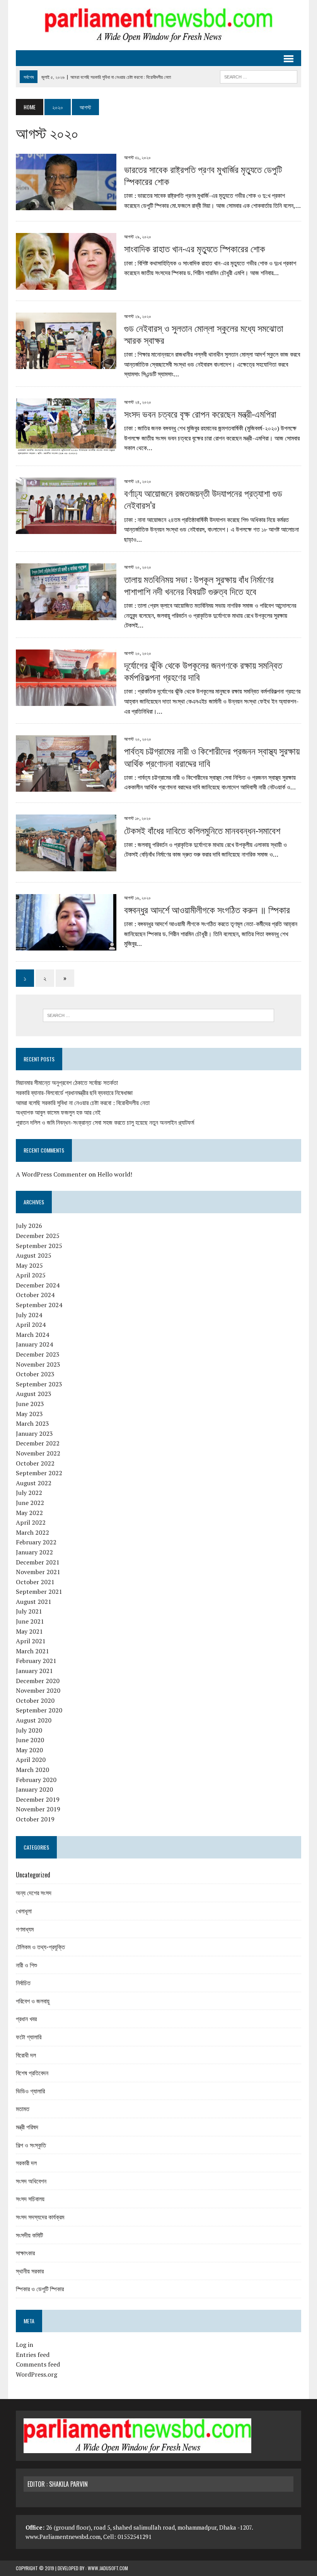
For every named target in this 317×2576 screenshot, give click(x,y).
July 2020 (29, 1730)
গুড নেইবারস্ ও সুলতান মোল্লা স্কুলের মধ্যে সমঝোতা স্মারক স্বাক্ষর (204, 334)
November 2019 (38, 1809)
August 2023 (34, 1394)
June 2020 (30, 1740)
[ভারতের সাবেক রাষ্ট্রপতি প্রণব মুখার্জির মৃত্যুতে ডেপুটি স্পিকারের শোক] (66, 205)
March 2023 (32, 1423)
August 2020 (34, 1720)
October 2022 (35, 1463)
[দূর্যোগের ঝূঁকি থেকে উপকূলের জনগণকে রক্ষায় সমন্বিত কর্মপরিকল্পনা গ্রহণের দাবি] (66, 701)
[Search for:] (158, 1015)
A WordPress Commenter (51, 1174)
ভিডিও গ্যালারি (30, 2091)
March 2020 (32, 1770)
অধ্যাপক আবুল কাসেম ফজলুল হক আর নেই (58, 1112)
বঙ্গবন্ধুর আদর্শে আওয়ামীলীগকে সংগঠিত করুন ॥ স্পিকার (207, 909)
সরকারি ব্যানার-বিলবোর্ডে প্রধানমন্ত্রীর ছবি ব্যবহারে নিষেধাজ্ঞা (74, 1093)
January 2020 (34, 1789)
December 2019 (38, 1799)
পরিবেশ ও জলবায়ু (33, 2001)
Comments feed (38, 2364)
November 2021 (38, 1572)
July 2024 (29, 1315)
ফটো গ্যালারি (29, 2037)
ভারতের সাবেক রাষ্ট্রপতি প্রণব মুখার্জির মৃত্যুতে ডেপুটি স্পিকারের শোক (203, 175)
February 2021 (36, 1661)
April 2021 (31, 1641)
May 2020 (29, 1750)
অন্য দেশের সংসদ (34, 1892)
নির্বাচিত (23, 1983)
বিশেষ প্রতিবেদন (32, 2073)
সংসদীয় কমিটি (29, 2235)
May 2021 (29, 1631)
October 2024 (35, 1295)
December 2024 (38, 1285)
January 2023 (34, 1433)
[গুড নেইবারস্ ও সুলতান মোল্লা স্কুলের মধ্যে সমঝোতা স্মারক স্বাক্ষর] (66, 364)
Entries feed (33, 2355)
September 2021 (39, 1592)
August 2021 (34, 1602)
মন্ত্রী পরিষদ (27, 2127)
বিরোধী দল (26, 2055)
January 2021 (34, 1671)
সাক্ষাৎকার (25, 2253)
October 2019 (35, 1819)
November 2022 (38, 1453)
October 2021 (35, 1582)
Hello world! (115, 1174)
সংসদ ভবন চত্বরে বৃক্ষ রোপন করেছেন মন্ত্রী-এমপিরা (200, 413)
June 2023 (30, 1404)
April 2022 (31, 1522)
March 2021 (32, 1651)
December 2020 (38, 1681)
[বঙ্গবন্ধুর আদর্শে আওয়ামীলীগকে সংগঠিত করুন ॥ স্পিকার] (66, 945)
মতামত (23, 2108)
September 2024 (39, 1305)
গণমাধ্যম (25, 1929)
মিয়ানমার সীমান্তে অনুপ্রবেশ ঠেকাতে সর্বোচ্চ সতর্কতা (67, 1083)
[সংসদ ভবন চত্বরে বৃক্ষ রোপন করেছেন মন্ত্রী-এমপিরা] (66, 450)
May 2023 (29, 1414)
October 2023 (35, 1374)
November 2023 (38, 1364)
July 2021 (29, 1611)
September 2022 (39, 1473)
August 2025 (34, 1255)
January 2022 (34, 1552)
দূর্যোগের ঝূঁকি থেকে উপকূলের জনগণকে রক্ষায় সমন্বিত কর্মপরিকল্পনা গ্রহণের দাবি (203, 671)
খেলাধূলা (24, 1911)
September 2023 (39, 1384)
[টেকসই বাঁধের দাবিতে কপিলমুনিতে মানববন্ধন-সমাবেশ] (66, 866)
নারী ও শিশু (26, 1965)
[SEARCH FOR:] (259, 76)
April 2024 (31, 1325)
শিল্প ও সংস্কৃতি (31, 2145)
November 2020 (38, 1690)
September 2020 (39, 1710)
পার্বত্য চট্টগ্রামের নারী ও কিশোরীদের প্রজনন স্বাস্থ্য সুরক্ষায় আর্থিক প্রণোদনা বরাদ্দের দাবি (212, 756)
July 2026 (29, 1226)
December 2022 (38, 1443)
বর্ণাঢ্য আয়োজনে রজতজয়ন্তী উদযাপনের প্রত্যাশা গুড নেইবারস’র (203, 499)
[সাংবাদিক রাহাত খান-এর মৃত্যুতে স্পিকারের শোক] (66, 284)
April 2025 (31, 1275)
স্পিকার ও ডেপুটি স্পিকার (40, 2289)
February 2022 (36, 1542)
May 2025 (29, 1265)
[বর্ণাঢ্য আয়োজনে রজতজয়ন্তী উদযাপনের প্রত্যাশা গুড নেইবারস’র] (66, 529)
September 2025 (39, 1246)
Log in (25, 2345)
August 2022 (34, 1483)
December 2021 (38, 1562)
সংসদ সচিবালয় (30, 2199)
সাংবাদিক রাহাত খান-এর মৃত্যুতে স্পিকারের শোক (195, 248)
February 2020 (36, 1780)
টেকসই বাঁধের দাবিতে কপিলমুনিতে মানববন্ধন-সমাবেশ (202, 830)
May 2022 (29, 1513)
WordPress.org (37, 2374)
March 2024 (32, 1335)
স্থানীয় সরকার (30, 2271)
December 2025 (38, 1236)
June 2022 (30, 1503)
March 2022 (32, 1532)
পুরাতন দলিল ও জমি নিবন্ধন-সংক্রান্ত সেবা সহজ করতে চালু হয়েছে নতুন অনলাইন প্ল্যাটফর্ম (105, 1122)
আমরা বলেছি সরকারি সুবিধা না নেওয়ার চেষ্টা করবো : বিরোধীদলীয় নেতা (83, 1103)
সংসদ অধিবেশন (31, 2181)
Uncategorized (33, 1875)
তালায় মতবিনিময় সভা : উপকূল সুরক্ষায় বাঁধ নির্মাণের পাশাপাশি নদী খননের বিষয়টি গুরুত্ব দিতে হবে (199, 585)
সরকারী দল (26, 2163)
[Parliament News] (158, 25)
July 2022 (29, 1493)
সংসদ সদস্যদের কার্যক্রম (40, 2217)
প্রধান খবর (26, 2018)
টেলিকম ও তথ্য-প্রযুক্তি (40, 1947)
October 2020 (35, 1700)
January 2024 (34, 1344)
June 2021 (30, 1621)
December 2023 (38, 1354)
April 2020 (31, 1760)
